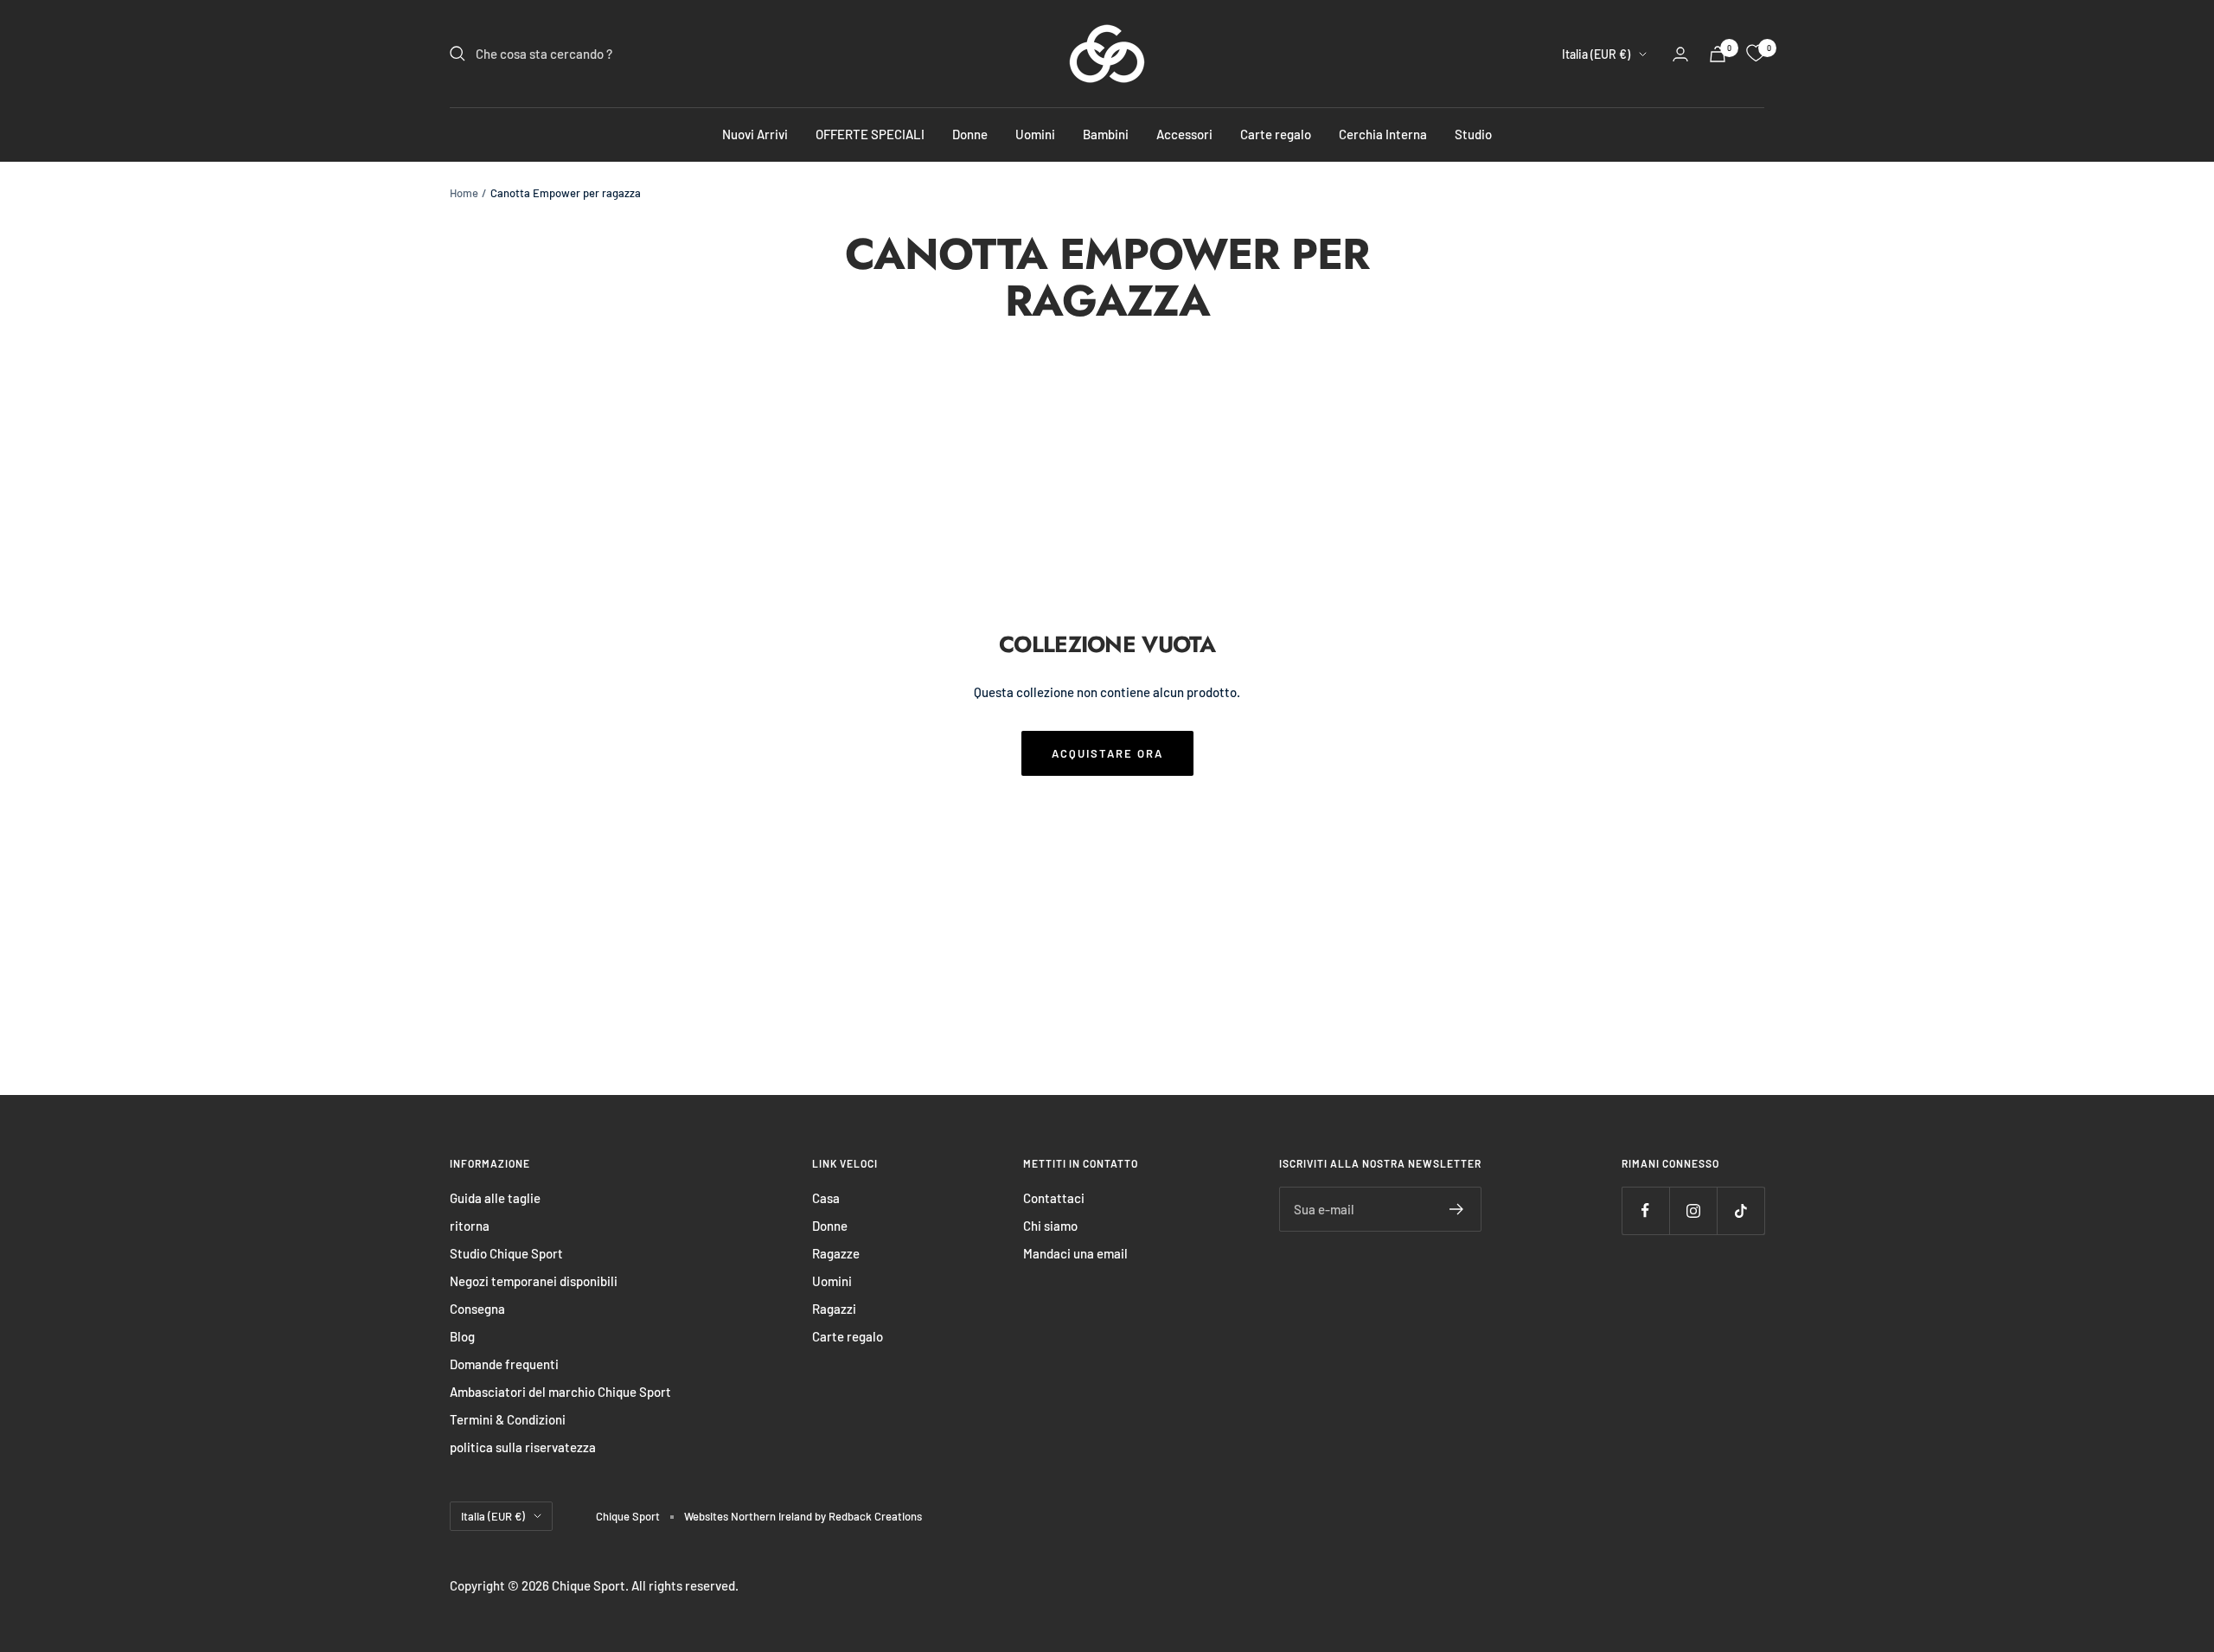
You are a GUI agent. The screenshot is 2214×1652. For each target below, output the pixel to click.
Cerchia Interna (1383, 134)
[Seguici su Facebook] (1645, 1210)
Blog (462, 1336)
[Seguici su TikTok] (1740, 1210)
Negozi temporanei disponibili (534, 1281)
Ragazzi (834, 1309)
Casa (826, 1198)
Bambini (1106, 134)
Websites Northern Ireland (749, 1516)
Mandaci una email (1075, 1253)
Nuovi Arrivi (755, 134)
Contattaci (1054, 1198)
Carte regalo (1276, 134)
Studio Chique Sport (506, 1253)
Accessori (1184, 134)
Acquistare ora (1107, 753)
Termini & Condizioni (508, 1419)
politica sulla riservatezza (523, 1447)
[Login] (1680, 54)
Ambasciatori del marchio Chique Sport (560, 1392)
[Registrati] (1457, 1209)
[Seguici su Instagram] (1693, 1210)
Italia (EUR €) (1596, 54)
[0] (1756, 54)
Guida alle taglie (495, 1198)
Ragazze (836, 1253)
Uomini (1035, 134)
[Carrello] (1718, 54)
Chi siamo (1050, 1226)
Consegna (477, 1309)
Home (464, 193)
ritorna (470, 1226)
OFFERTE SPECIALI (870, 134)
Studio (1473, 134)
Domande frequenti (504, 1364)
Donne (970, 134)
